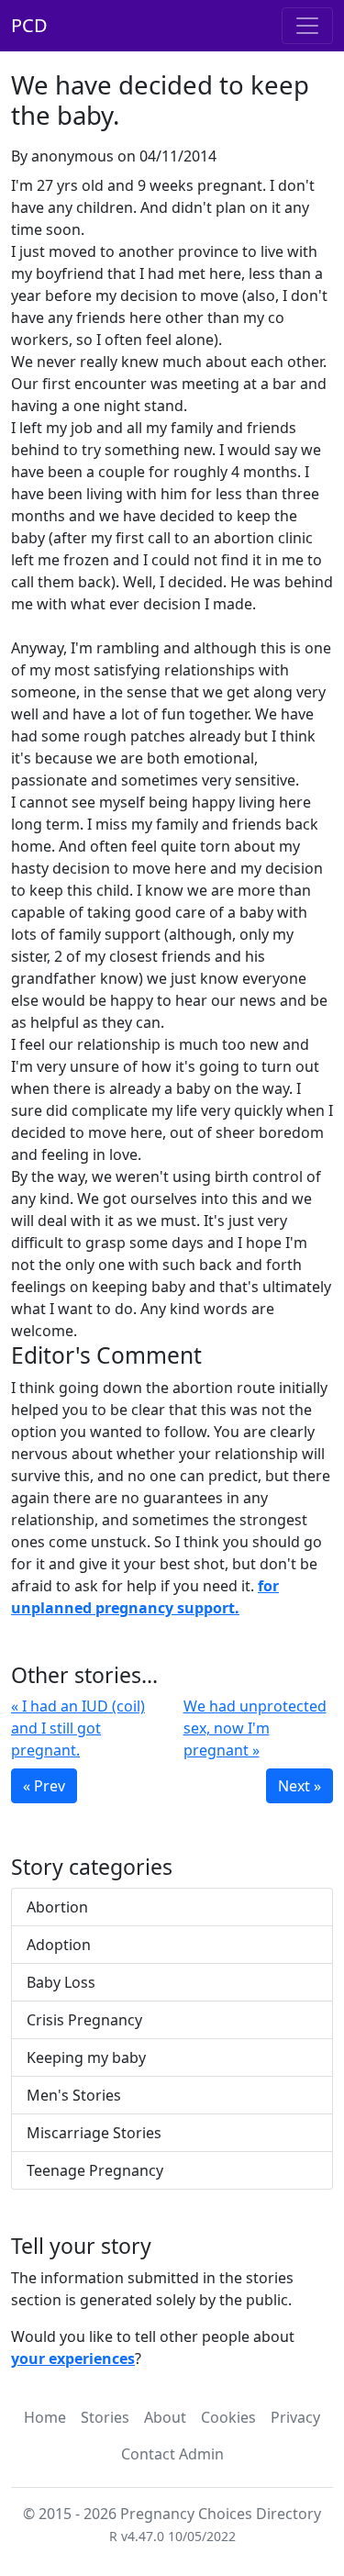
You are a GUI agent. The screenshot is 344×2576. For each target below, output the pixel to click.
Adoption (59, 1945)
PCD (29, 25)
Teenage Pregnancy (95, 2170)
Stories (105, 2417)
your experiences (73, 2359)
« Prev (44, 1786)
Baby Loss (61, 1982)
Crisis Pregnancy (84, 2020)
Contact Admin (172, 2454)
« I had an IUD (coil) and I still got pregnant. (78, 1728)
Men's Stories (74, 2095)
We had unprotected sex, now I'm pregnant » (255, 1728)
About (165, 2417)
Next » (300, 1786)
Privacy (295, 2417)
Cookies (228, 2417)
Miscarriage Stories (94, 2133)
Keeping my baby (86, 2057)
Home (45, 2417)
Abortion (57, 1907)
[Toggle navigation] (307, 26)
